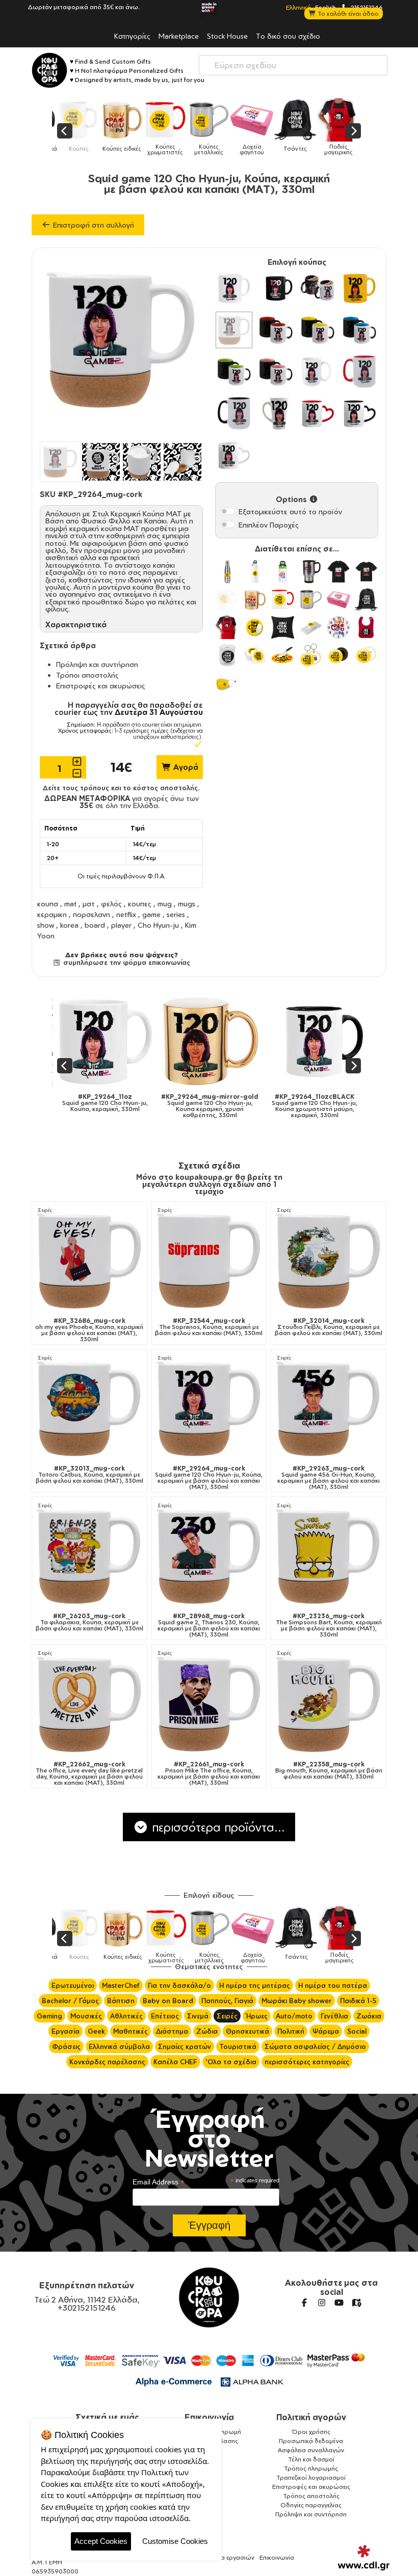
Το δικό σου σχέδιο (288, 36)
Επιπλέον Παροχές (269, 525)
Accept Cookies (101, 2541)
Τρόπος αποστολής (311, 2496)
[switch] (228, 511)
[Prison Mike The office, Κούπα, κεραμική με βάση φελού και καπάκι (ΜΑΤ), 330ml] (209, 1704)
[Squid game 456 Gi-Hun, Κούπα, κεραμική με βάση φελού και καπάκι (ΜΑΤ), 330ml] (329, 1409)
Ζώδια (207, 2031)
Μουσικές (86, 2016)
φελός (111, 904)
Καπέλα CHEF (175, 2062)
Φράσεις (66, 2046)
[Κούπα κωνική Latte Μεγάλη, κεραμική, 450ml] (276, 413)
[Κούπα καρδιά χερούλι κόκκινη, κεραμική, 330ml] (318, 413)
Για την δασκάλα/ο (179, 1985)
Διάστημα (172, 2031)
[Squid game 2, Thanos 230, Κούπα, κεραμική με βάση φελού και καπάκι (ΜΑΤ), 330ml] (209, 1556)
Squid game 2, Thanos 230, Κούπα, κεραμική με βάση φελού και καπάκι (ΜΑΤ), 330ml (209, 1625)
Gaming (49, 2016)
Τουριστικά (238, 2046)
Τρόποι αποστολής (87, 675)
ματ (89, 904)
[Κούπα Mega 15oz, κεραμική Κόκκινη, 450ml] (359, 372)
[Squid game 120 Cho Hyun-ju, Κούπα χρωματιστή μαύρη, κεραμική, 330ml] (222, 1041)
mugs (187, 904)
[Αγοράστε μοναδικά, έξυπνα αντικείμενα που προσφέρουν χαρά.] (49, 70)
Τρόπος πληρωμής (311, 2468)
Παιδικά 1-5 (358, 2001)
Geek (96, 2031)
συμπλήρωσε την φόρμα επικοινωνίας (125, 962)
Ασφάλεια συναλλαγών (311, 2450)
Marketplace (179, 36)
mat (70, 904)
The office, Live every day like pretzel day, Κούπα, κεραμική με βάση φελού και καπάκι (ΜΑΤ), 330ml (89, 1774)
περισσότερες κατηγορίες (307, 2062)
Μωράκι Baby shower (297, 2001)
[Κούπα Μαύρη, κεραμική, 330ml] (276, 288)
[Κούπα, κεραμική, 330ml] (234, 288)
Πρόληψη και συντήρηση (97, 664)
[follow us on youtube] (339, 2303)
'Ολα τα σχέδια (231, 2062)
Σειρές (45, 1210)
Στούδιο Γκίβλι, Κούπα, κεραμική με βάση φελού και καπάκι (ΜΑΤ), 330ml (329, 1327)
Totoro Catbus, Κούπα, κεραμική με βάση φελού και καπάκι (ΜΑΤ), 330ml (89, 1475)
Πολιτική (291, 2031)
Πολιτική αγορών (311, 2417)
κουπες (140, 904)
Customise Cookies (175, 2541)
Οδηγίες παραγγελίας (311, 2505)
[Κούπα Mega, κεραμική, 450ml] (318, 372)
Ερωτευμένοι (73, 1985)
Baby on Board (168, 2001)
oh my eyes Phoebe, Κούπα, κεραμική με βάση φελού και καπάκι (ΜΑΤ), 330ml (89, 1330)
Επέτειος (165, 2016)
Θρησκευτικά (247, 2031)
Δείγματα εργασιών (226, 2557)
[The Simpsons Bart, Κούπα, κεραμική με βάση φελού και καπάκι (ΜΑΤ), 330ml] (329, 1556)
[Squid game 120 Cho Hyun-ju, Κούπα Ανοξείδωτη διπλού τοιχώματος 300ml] (327, 1041)
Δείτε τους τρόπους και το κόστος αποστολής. (121, 788)
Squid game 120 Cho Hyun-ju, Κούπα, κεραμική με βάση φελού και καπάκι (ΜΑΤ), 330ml (209, 1478)
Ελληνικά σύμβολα (119, 2046)
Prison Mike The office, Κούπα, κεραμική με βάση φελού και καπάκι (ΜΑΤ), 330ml (209, 1774)
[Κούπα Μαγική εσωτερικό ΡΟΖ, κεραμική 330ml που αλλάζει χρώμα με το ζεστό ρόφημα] (276, 372)
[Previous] (65, 131)
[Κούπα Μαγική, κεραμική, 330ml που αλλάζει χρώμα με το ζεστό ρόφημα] (318, 288)
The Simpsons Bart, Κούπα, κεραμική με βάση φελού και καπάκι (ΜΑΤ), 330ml (329, 1625)
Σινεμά (198, 2016)
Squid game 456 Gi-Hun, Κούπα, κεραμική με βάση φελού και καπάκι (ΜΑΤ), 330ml (329, 1478)
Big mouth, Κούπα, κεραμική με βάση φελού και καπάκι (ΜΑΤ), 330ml (329, 1770)
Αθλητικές (126, 2016)
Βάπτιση (121, 2001)
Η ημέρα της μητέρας (255, 1985)
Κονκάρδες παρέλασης (107, 2062)
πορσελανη (92, 914)
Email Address (159, 2182)
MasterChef (121, 1985)
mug (165, 904)
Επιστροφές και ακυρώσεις (101, 686)
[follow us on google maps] (356, 2303)
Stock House (227, 36)
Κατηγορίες (132, 36)
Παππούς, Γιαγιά (227, 2001)
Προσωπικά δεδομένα (311, 2441)
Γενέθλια (334, 2016)
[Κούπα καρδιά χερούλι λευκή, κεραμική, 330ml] (234, 455)
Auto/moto (294, 2016)
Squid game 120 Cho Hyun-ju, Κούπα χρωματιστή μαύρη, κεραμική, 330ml (222, 1106)
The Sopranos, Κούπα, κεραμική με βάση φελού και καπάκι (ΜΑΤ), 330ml (209, 1327)
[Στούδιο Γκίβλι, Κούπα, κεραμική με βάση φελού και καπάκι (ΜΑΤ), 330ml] (329, 1261)
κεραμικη (52, 914)
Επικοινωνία (209, 2417)
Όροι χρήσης (311, 2432)
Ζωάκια (369, 2016)
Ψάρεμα (326, 2031)
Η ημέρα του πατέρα (333, 1985)
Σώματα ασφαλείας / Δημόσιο (315, 2046)
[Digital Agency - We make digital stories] (364, 2558)
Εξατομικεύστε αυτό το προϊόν (290, 511)
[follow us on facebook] (304, 2303)
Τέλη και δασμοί (311, 2459)
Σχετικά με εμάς (107, 2417)
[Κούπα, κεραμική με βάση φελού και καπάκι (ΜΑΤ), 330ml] (234, 330)
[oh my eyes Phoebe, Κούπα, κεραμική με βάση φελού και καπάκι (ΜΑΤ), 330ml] (89, 1261)
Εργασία (66, 2031)
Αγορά (185, 767)
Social (357, 2031)
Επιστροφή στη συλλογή (93, 225)
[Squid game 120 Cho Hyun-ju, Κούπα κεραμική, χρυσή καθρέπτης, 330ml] (117, 1041)
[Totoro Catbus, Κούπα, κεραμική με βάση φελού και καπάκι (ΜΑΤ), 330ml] (89, 1409)
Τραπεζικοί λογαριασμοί (311, 2477)
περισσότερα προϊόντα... (217, 1827)
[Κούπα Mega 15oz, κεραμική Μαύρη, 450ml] (234, 413)
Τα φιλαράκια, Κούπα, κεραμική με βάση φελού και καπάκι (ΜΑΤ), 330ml (89, 1622)
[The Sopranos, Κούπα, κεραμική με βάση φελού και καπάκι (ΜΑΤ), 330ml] (209, 1261)
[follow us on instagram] (322, 2303)
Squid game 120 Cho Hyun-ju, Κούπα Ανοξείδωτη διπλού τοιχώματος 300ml (327, 1106)
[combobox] (293, 65)
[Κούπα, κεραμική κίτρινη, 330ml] (359, 288)
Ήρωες (257, 2016)
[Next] (353, 131)
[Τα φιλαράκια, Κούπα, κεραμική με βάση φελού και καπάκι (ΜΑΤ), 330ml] (89, 1556)
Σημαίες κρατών (185, 2046)
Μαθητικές (130, 2031)
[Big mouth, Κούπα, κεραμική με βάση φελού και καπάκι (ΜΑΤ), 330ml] (329, 1704)
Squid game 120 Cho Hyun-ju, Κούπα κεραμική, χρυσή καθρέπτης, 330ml (117, 1106)
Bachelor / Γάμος (70, 2001)
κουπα (48, 904)
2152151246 (366, 7)
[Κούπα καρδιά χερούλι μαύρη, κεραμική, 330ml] (359, 413)
